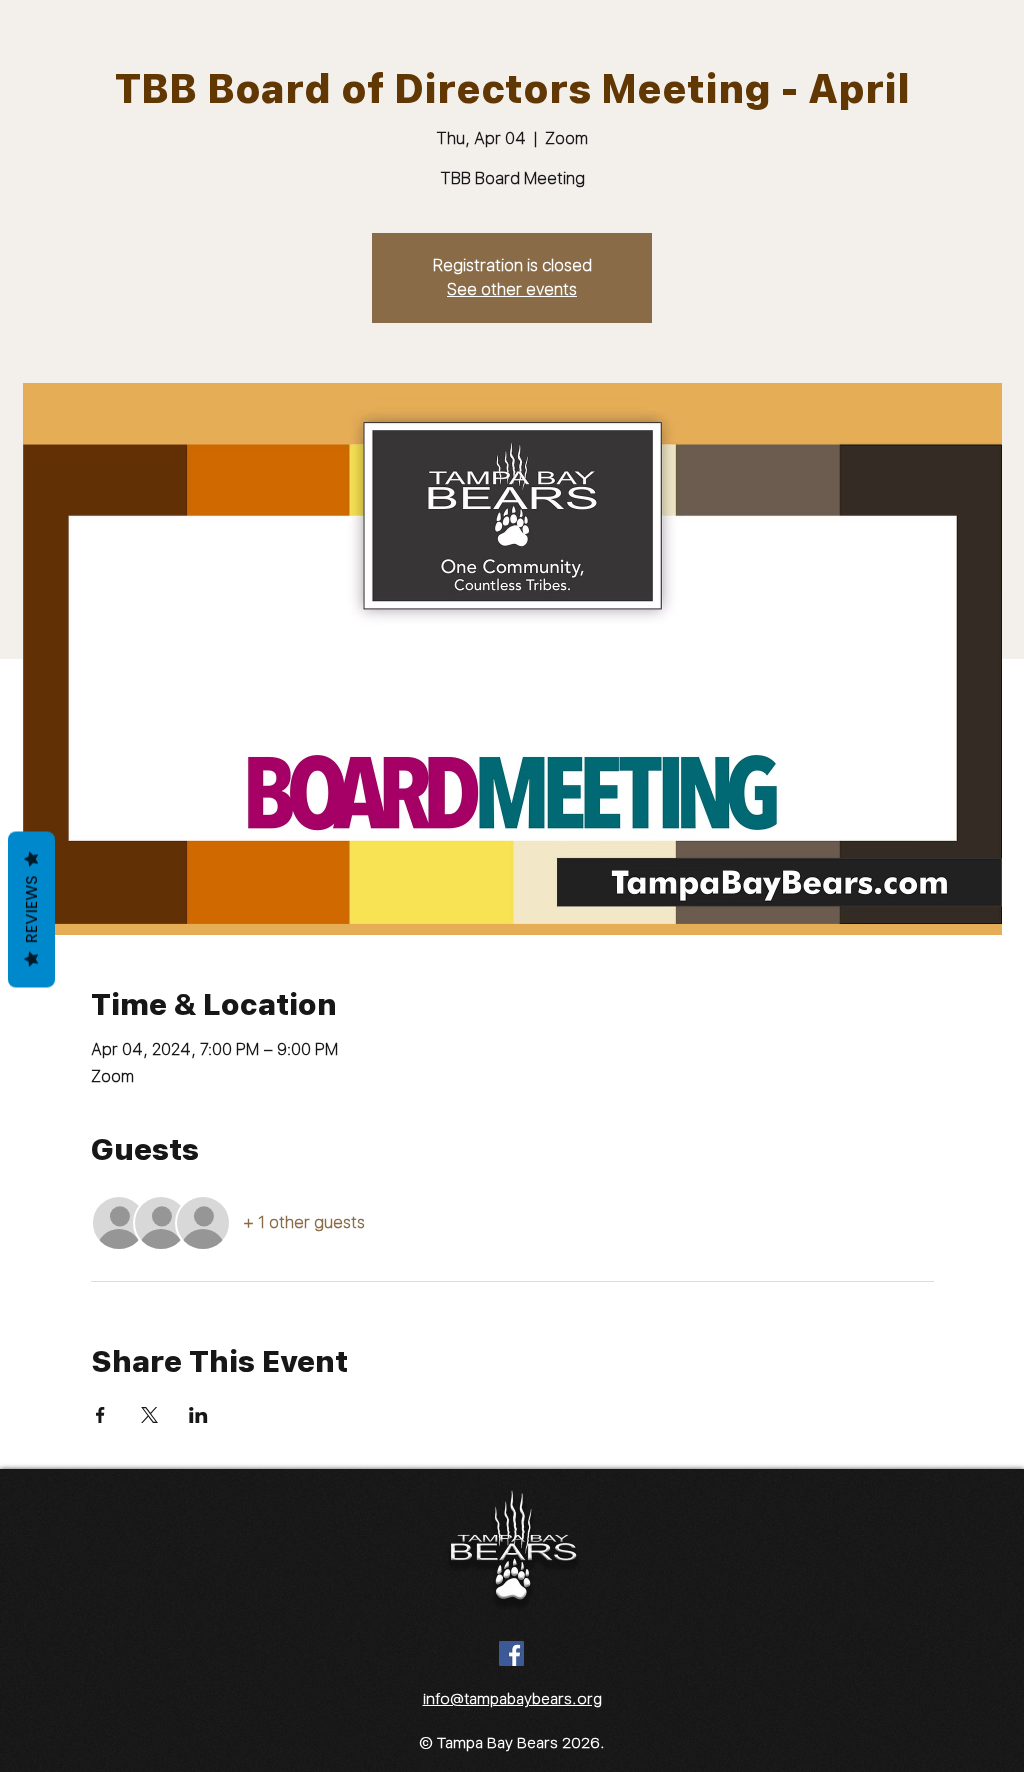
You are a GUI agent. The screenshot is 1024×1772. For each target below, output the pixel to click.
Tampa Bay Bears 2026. (521, 1743)
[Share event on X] (149, 1415)
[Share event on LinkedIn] (198, 1415)
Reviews (31, 910)
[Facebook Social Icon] (511, 1653)
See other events (512, 289)
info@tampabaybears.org (512, 1699)
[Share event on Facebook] (100, 1415)
